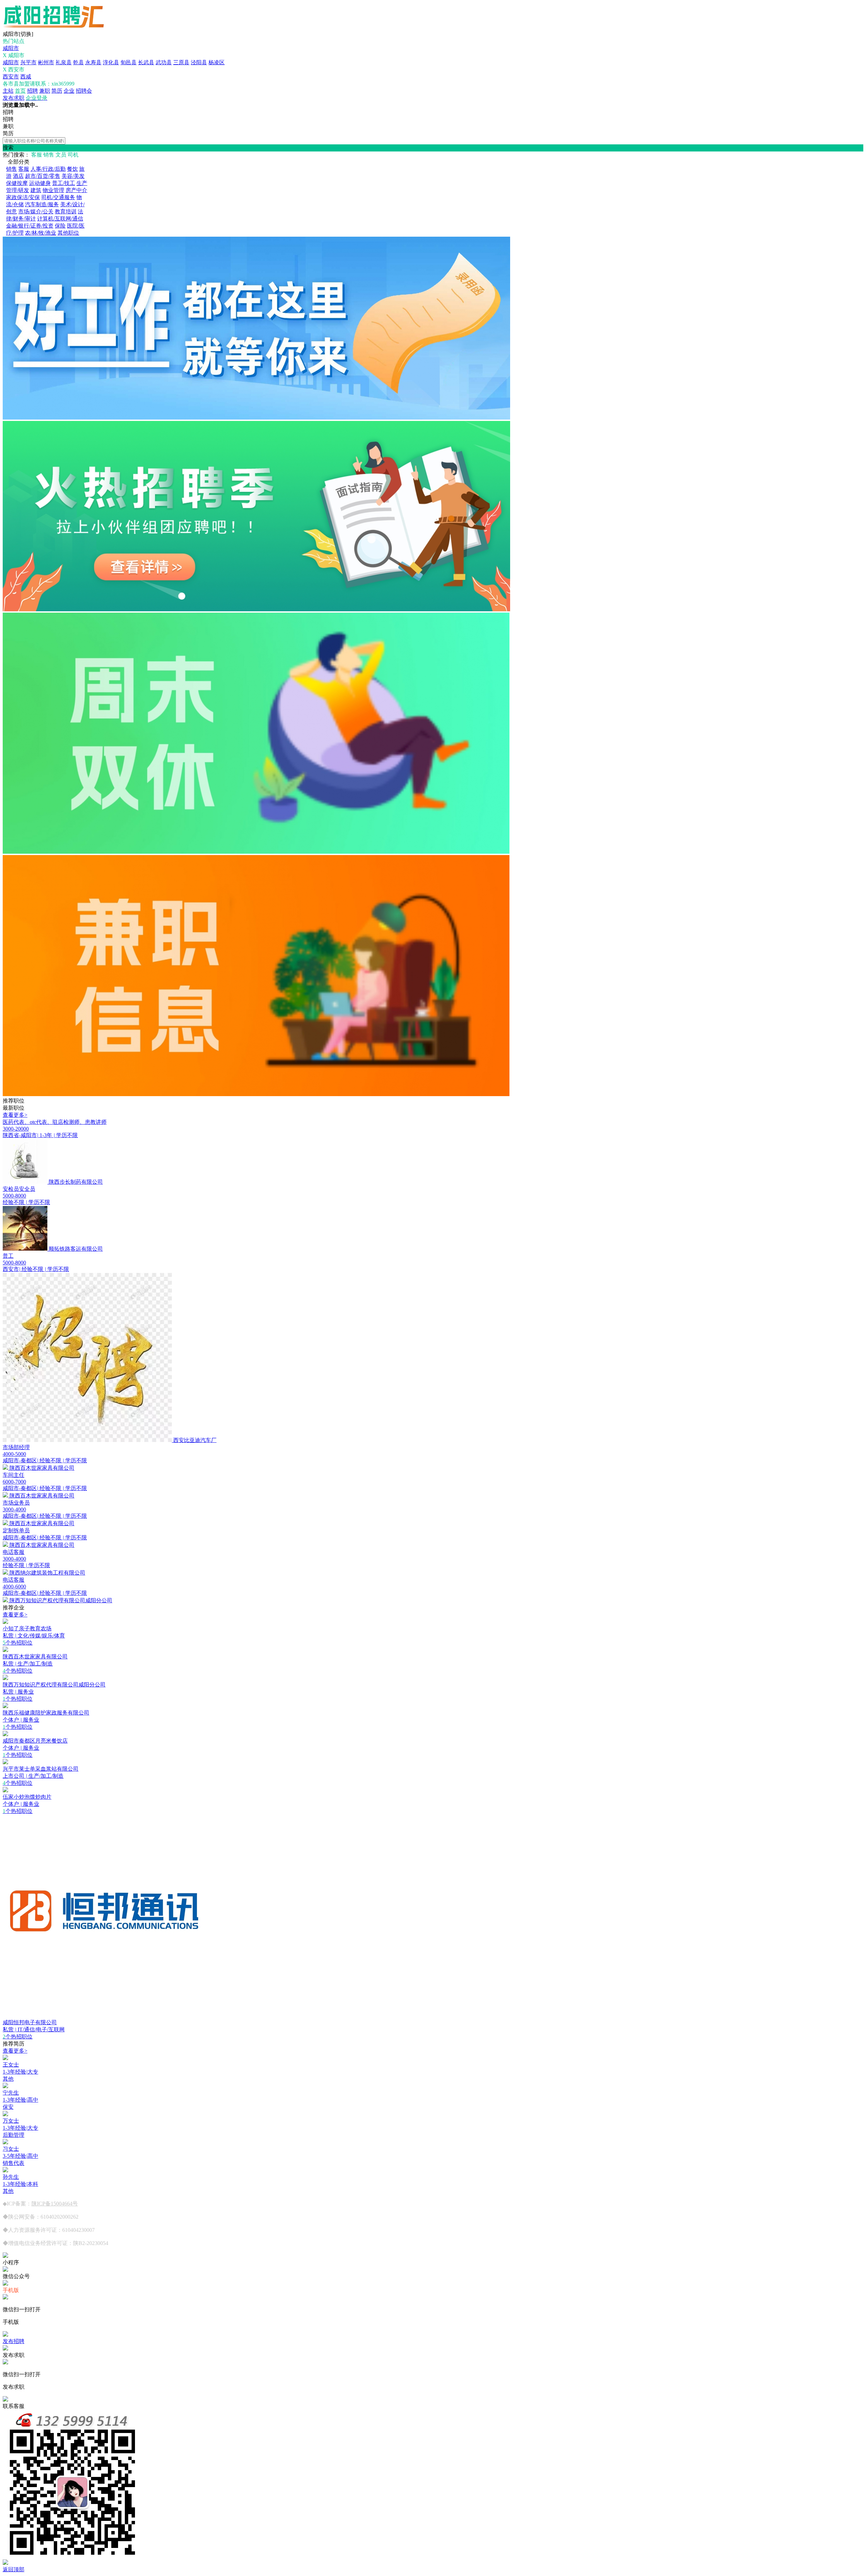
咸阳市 (11, 48)
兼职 (45, 91)
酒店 (18, 176)
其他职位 (68, 233)
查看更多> (15, 1115)
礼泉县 (64, 62)
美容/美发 (73, 176)
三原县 (181, 62)
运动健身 (40, 183)
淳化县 (111, 62)
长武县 (146, 62)
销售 (12, 169)
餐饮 (72, 169)
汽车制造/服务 (42, 204)
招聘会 (84, 91)
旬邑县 (129, 62)
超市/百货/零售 (43, 176)
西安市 (11, 77)
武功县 (164, 62)
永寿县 (93, 62)
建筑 (36, 190)
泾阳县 (199, 62)
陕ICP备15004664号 (55, 2204)
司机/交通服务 (58, 197)
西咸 (26, 77)
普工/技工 (64, 183)
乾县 (78, 62)
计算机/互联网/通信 (60, 219)
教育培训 (66, 211)
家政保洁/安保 (23, 197)
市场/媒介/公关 (36, 211)
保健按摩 (17, 183)
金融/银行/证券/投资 (30, 226)
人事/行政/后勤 (48, 169)
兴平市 (28, 62)
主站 (8, 91)
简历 (57, 91)
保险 (60, 226)
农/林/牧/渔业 (41, 233)
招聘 (32, 91)
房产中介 (76, 190)
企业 (69, 91)
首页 (20, 91)
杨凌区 (216, 62)
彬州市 (46, 62)
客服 (24, 169)
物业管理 (53, 190)
